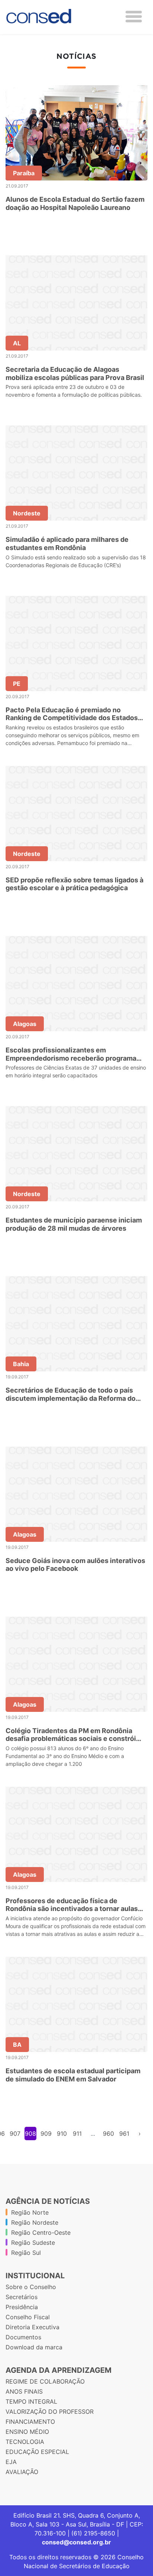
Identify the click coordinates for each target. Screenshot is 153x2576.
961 (124, 2134)
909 (46, 2134)
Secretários (22, 2297)
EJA (11, 2462)
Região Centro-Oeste (41, 2233)
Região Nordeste (35, 2222)
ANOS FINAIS (24, 2391)
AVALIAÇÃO (22, 2472)
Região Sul (26, 2253)
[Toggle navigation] (134, 17)
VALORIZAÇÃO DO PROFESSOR (50, 2412)
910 (62, 2134)
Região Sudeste (33, 2243)
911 (77, 2134)
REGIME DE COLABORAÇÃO (45, 2381)
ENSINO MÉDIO (27, 2432)
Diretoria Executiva (32, 2327)
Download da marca (34, 2347)
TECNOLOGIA (25, 2442)
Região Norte (30, 2212)
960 (108, 2134)
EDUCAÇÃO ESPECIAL (37, 2452)
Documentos (23, 2337)
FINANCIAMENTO (30, 2422)
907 (15, 2134)
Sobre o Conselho (31, 2287)
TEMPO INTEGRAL (31, 2401)
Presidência (22, 2307)
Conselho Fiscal (28, 2317)
